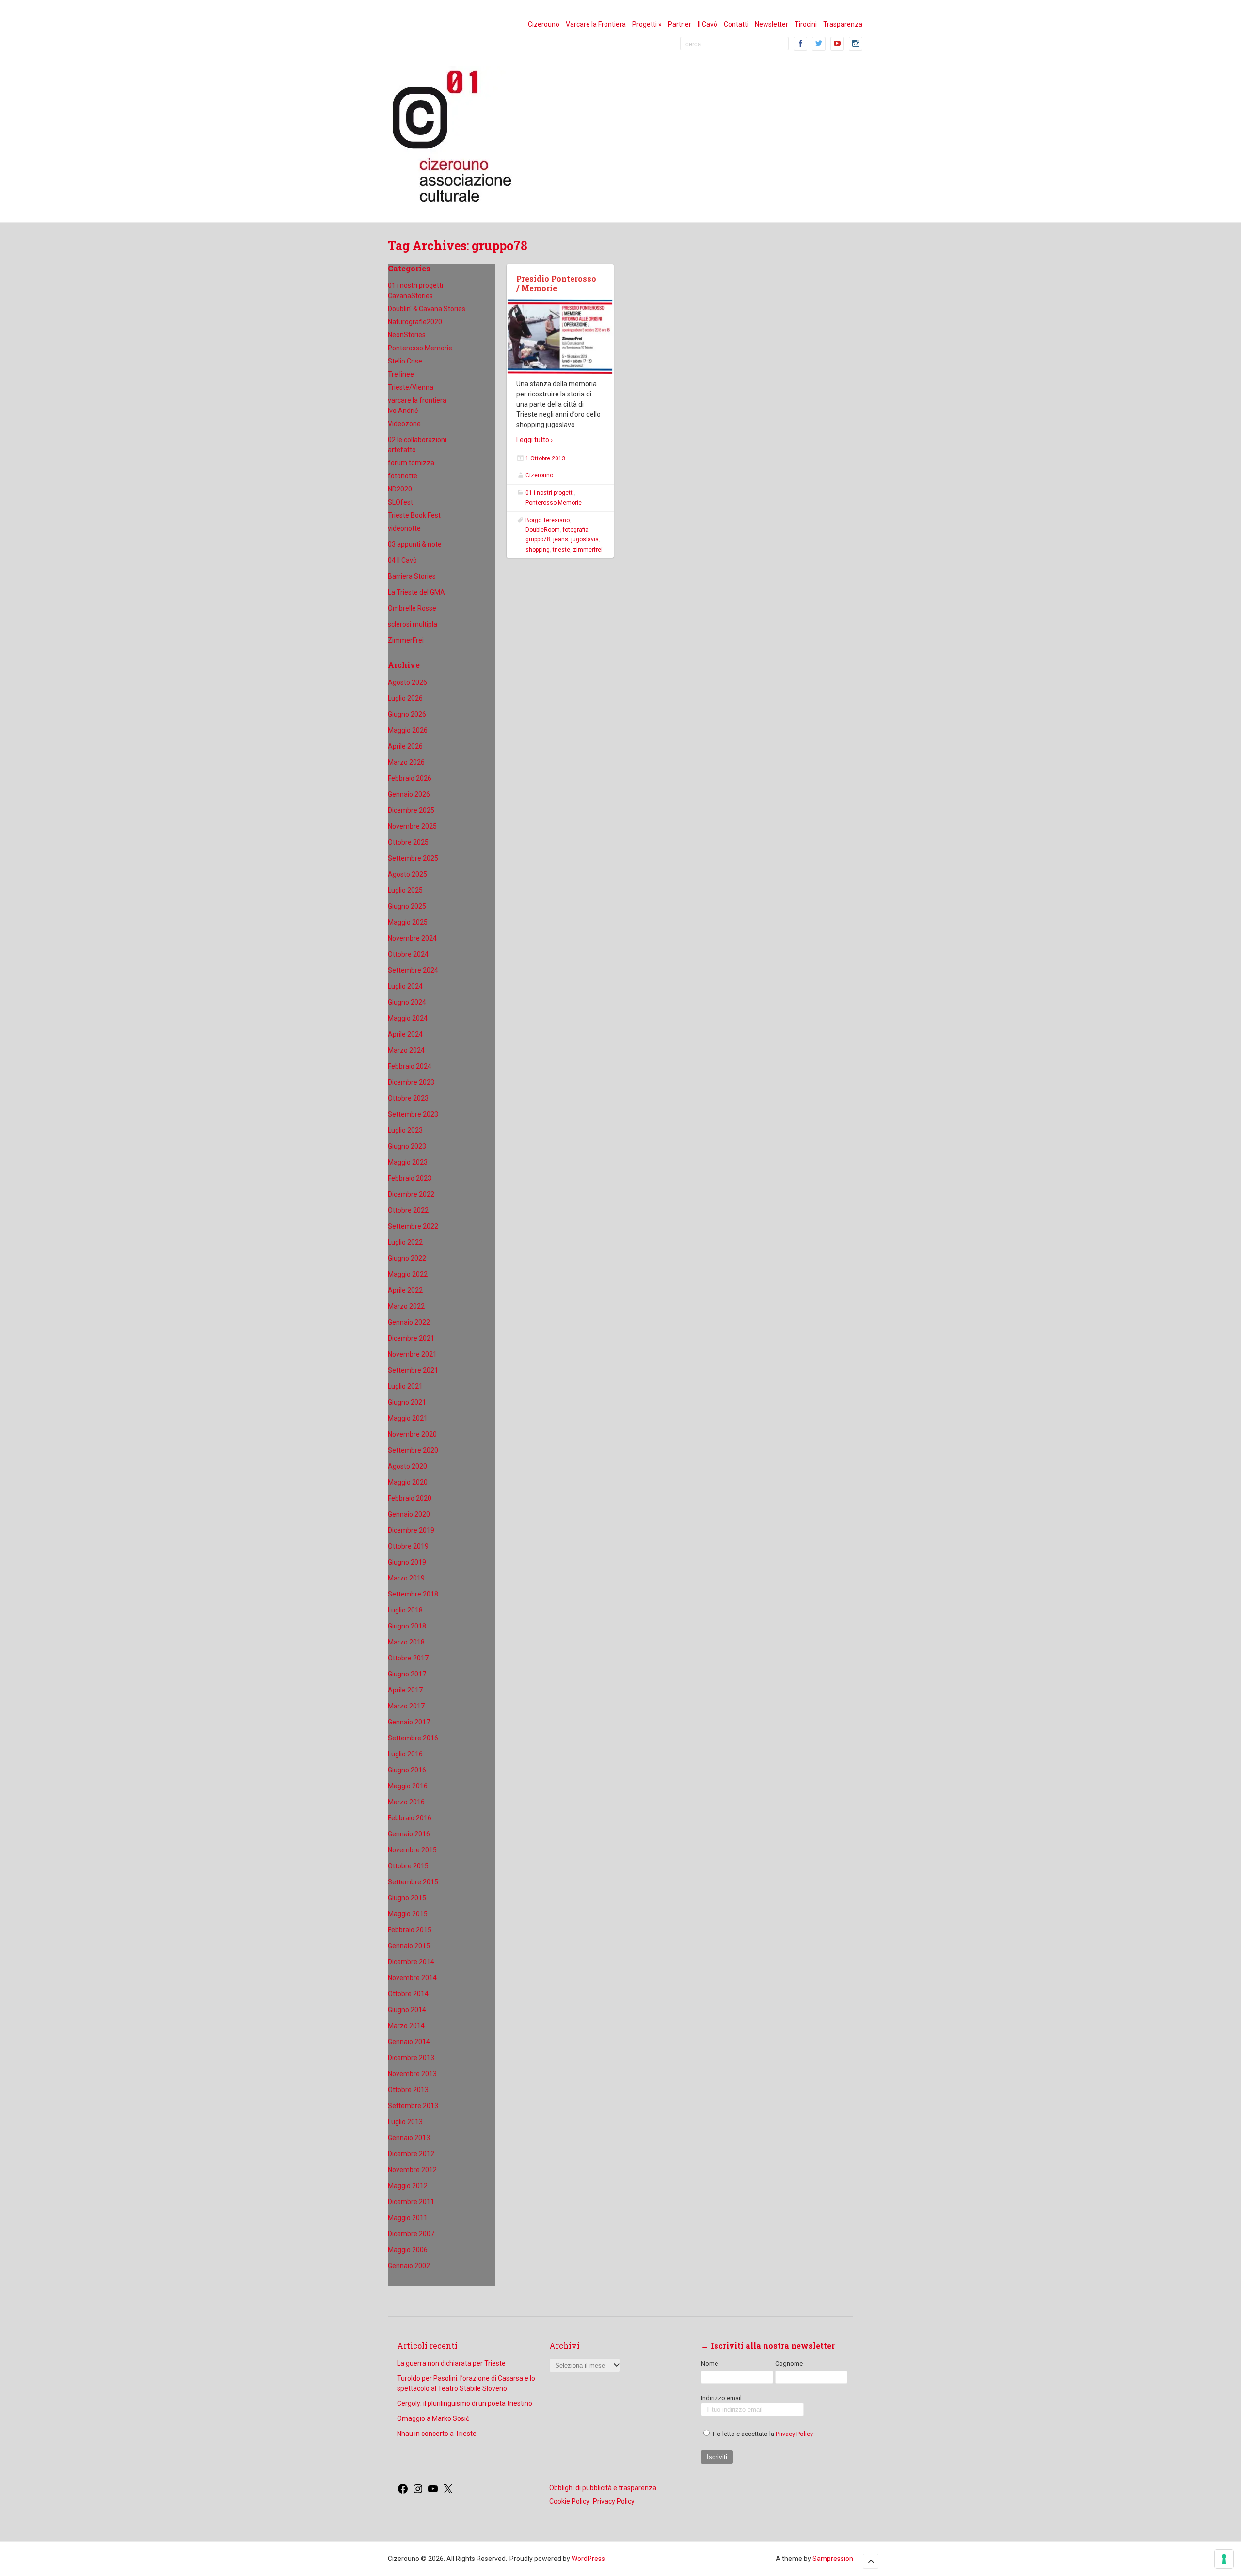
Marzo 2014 (406, 2026)
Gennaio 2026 (409, 794)
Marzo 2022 (406, 1306)
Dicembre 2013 (411, 2058)
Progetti (647, 24)
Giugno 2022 (407, 1258)
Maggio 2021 (408, 1418)
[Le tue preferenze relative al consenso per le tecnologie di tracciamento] (1224, 2559)
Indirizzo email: (722, 2398)
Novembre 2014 (412, 1978)
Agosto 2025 (407, 874)
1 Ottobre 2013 (545, 458)
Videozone (404, 424)
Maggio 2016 (408, 1786)
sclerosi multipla (413, 624)
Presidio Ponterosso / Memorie (556, 284)
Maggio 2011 (408, 2218)
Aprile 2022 (405, 1290)
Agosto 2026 (407, 682)
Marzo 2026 (406, 762)
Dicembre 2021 (411, 1338)
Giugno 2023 (407, 1146)
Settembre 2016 (413, 1738)
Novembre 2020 (412, 1434)
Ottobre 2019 (408, 1546)
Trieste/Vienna (411, 387)
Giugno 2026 (407, 714)
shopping (538, 550)
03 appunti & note (415, 544)
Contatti (736, 24)
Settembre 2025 (413, 858)
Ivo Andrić (403, 411)
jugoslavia (585, 539)
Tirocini (806, 24)
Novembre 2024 (412, 938)
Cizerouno (544, 24)
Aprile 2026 (405, 746)
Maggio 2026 (408, 730)
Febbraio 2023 (410, 1178)
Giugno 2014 (407, 2010)
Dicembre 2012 (411, 2154)
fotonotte (403, 476)
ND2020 (400, 489)
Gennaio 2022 (409, 1322)
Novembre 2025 (412, 826)
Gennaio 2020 (409, 1514)
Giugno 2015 (407, 1898)
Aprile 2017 (405, 1690)
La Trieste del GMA (416, 592)
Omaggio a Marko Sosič (433, 2418)
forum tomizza (411, 463)
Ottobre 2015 (408, 1866)
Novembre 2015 (412, 1850)
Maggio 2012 (408, 2186)
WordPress (588, 2559)
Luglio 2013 (405, 2122)
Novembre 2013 (412, 2074)
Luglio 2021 (405, 1386)
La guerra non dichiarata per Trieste (451, 2363)
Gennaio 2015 (409, 1946)
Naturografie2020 (415, 322)
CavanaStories (410, 296)
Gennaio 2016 (409, 1834)
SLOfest (400, 502)
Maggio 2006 (408, 2250)
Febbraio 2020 (410, 1498)
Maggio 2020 (408, 1482)
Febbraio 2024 (410, 1066)
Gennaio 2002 (409, 2266)
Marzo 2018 (406, 1642)
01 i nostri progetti (415, 285)
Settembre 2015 (413, 1882)
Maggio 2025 (408, 922)
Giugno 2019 (407, 1562)
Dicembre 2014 (411, 1962)
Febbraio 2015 (410, 1930)
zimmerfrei (588, 550)
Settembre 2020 (413, 1450)
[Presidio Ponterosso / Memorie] (560, 337)
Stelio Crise (405, 361)
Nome (709, 2363)
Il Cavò (708, 24)
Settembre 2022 (413, 1226)
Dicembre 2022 (411, 1194)
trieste (561, 550)
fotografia (576, 530)
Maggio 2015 (408, 1914)
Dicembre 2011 (411, 2202)
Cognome (789, 2363)
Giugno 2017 (407, 1674)
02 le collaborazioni (417, 440)
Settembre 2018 (413, 1594)
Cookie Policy (569, 2501)
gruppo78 (538, 539)
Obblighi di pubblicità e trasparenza (603, 2488)
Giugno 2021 (407, 1402)
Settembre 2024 (413, 970)
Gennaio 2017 (409, 1722)
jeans (561, 539)
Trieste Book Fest (414, 515)
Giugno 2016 (407, 1770)
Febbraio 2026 (410, 778)
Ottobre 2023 (408, 1098)
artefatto (402, 450)
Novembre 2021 (412, 1354)
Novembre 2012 (412, 2170)
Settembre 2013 (413, 2106)
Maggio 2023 (408, 1162)
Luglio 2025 (405, 890)
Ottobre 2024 (408, 954)
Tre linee (401, 374)
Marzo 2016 (406, 1802)
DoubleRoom (543, 530)
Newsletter (772, 24)
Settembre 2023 (413, 1114)
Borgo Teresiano (548, 520)
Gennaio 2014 (409, 2042)
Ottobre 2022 (408, 1210)
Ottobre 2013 (408, 2090)
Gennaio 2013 (409, 2138)
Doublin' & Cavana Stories (427, 309)
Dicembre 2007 (411, 2234)
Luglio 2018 (405, 1610)
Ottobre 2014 (408, 1994)
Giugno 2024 (407, 1002)
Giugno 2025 (407, 906)
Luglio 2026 (405, 698)
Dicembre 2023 (411, 1082)
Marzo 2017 (406, 1706)
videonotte (404, 528)
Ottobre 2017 (408, 1658)
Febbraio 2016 (410, 1818)
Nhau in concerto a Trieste (437, 2434)
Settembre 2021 (413, 1370)
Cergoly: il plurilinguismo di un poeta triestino (465, 2403)
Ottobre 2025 (408, 842)
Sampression (833, 2559)
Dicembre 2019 (411, 1530)
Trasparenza (843, 24)
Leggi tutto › (534, 440)
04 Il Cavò (402, 560)
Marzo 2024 (406, 1050)
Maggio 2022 (408, 1274)
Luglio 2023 (405, 1130)
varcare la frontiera (417, 400)
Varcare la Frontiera (596, 24)
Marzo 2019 (406, 1578)
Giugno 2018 (407, 1626)
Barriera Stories (412, 576)
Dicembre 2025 (411, 810)
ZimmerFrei (406, 640)
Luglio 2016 (405, 1754)
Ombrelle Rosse (412, 608)
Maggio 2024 (408, 1018)
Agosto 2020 (407, 1466)
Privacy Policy (794, 2434)
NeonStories (407, 335)
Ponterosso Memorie (420, 348)
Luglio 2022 (405, 1242)
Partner (680, 24)
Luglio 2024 (405, 986)
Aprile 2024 (405, 1034)
